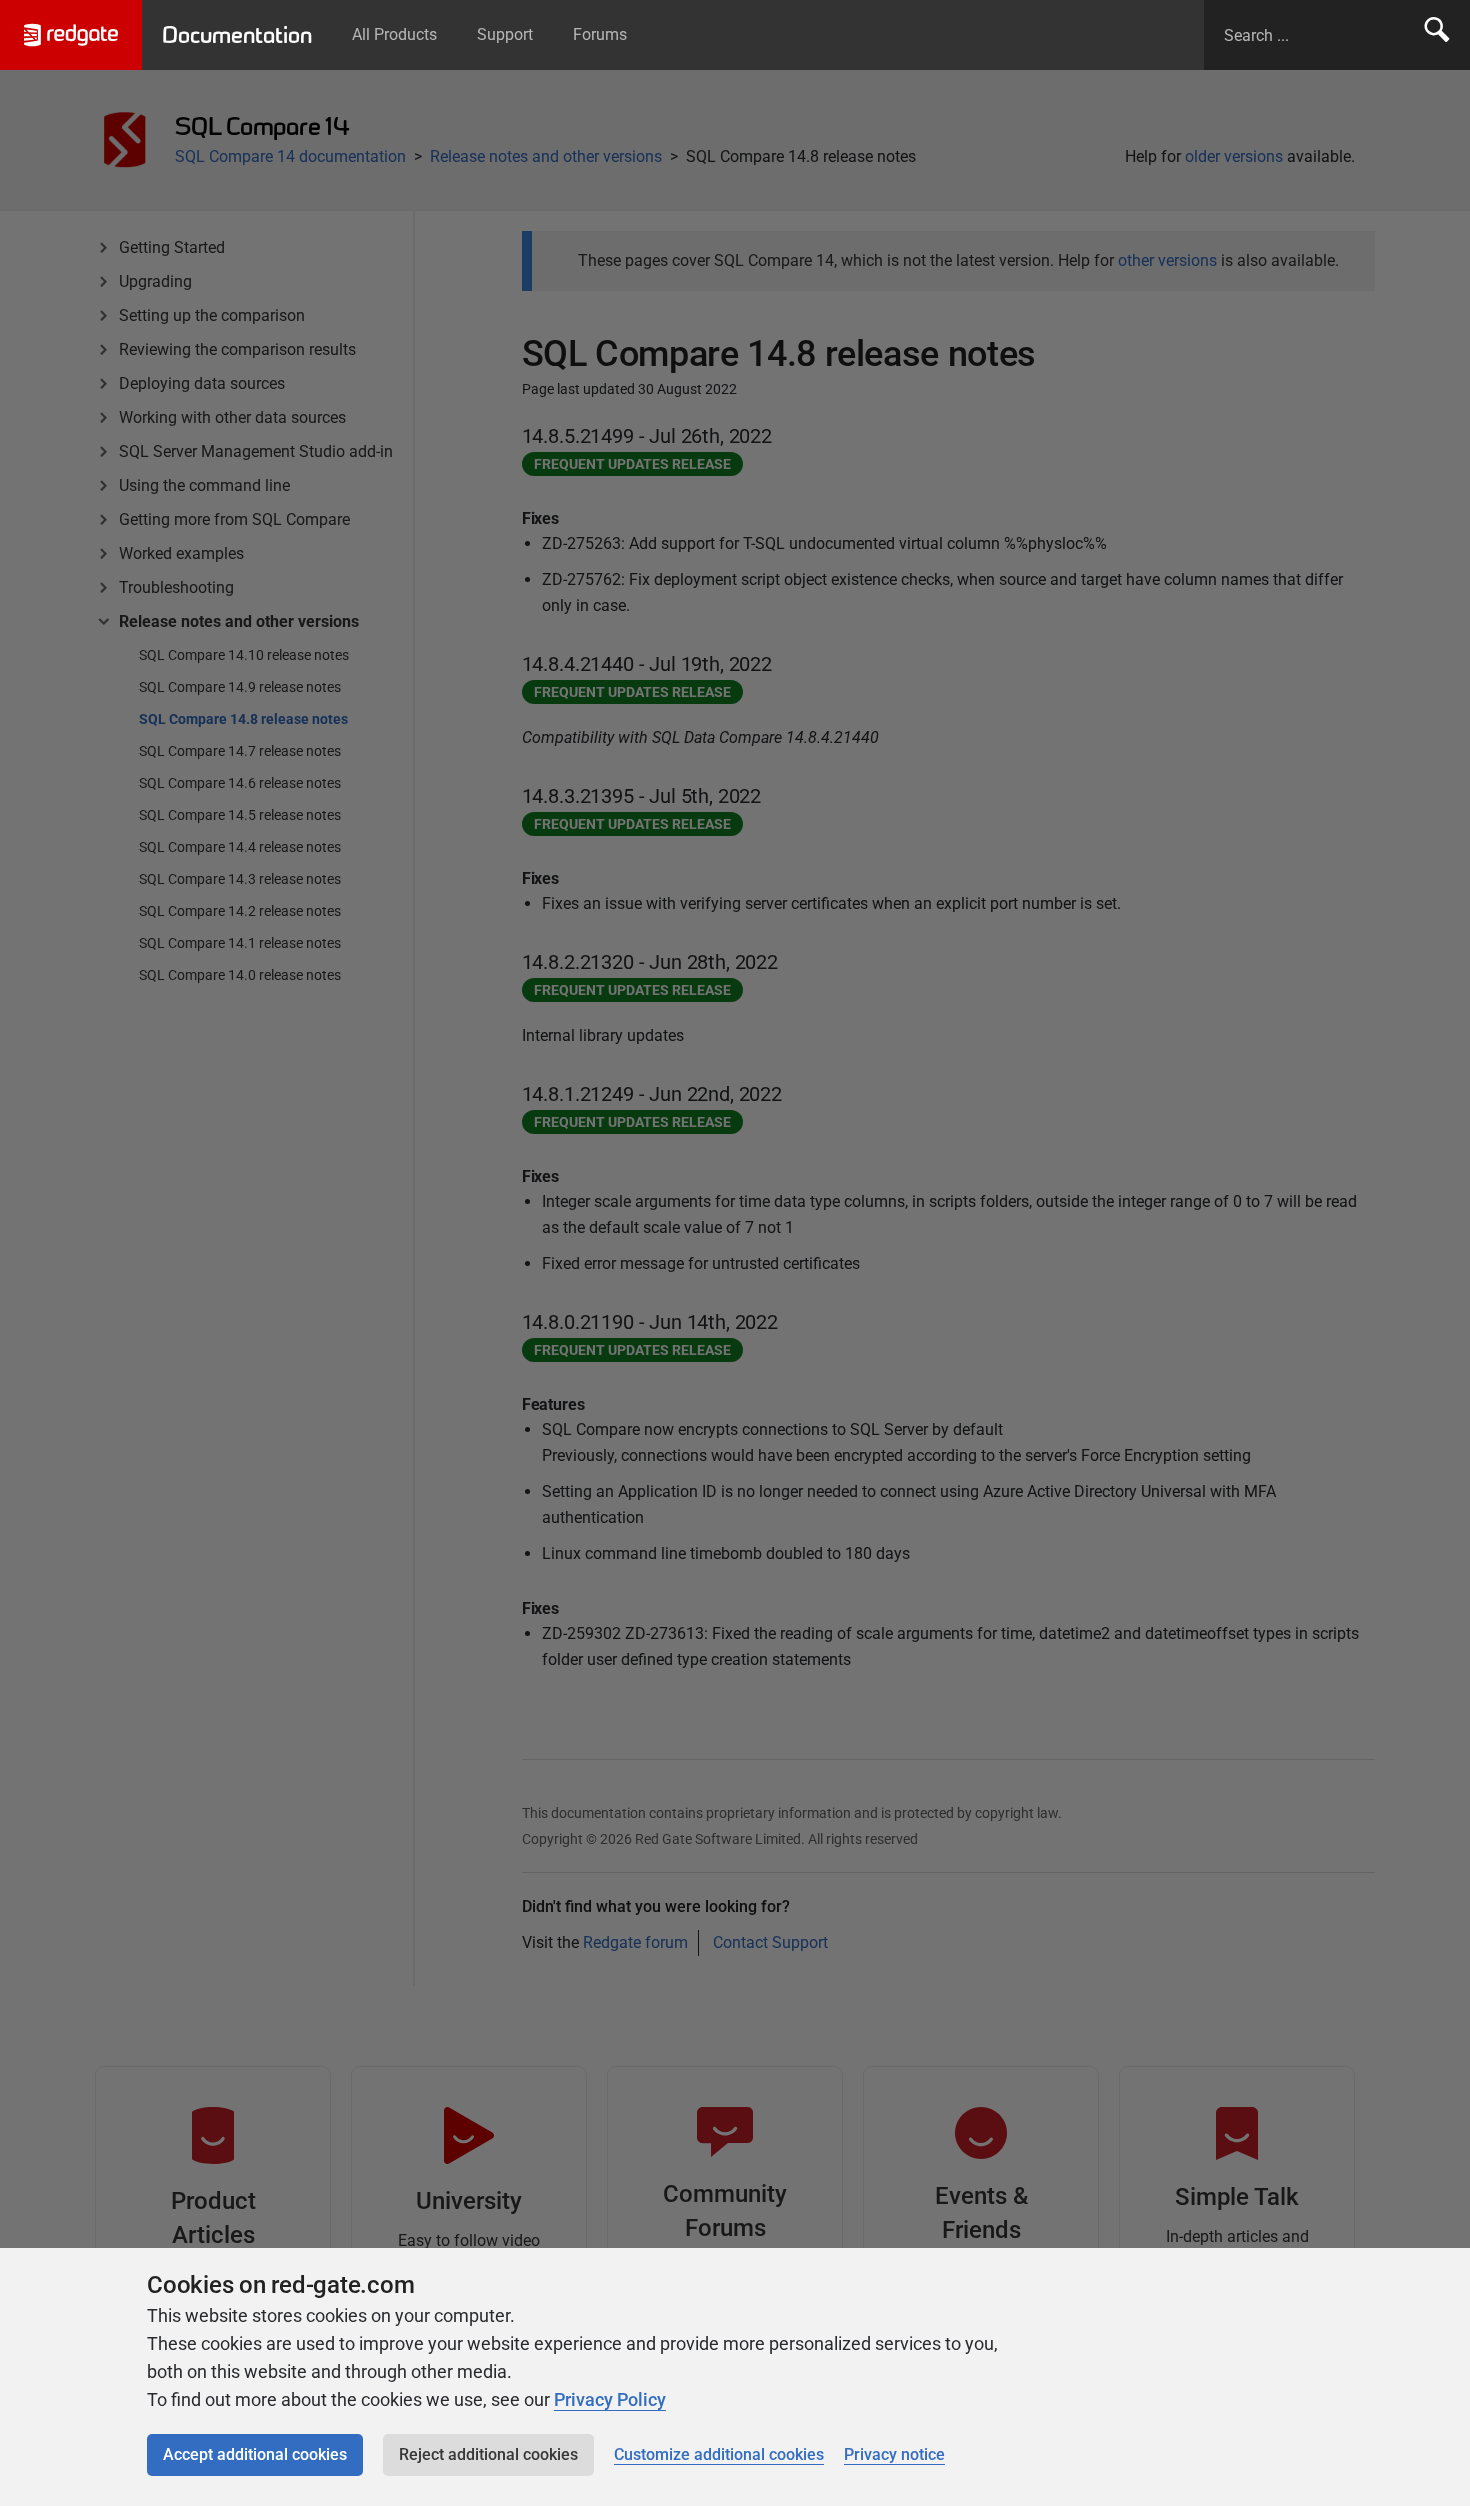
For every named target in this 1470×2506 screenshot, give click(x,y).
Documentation (237, 35)
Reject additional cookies (488, 2454)
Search (1437, 35)
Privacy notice (894, 2454)
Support (505, 34)
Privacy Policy (610, 2399)
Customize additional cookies (719, 2454)
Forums (600, 34)
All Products (394, 34)
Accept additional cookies (255, 2454)
